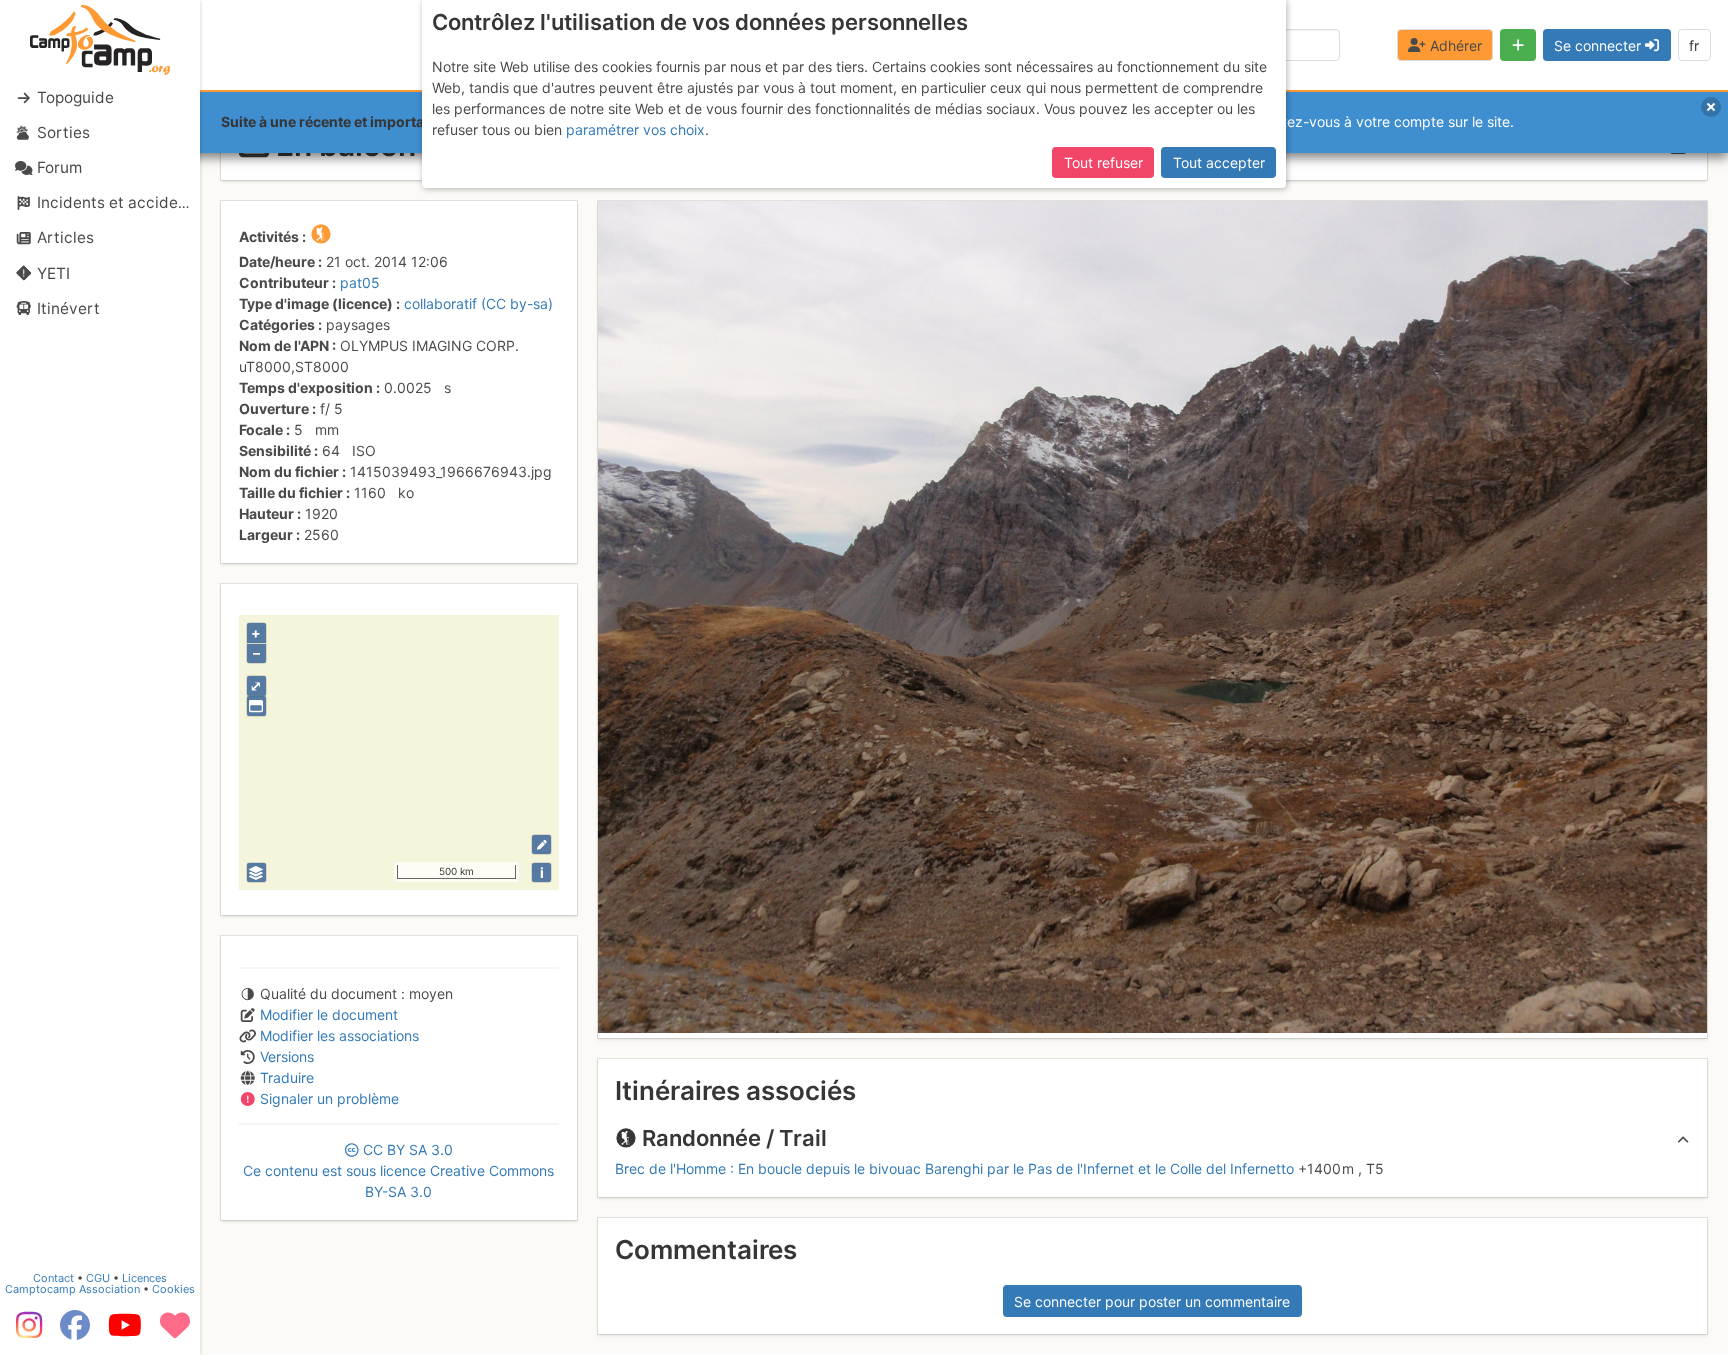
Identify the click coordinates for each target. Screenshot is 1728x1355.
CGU (98, 1278)
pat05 (360, 282)
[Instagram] (25, 1332)
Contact (53, 1278)
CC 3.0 (398, 1170)
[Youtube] (125, 1332)
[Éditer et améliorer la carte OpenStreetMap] (541, 844)
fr (1694, 45)
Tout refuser (1103, 162)
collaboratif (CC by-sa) (478, 303)
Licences (144, 1278)
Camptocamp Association (72, 1289)
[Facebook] (75, 1332)
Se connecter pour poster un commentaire (1152, 1301)
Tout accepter (1219, 162)
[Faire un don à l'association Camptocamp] (175, 1332)
